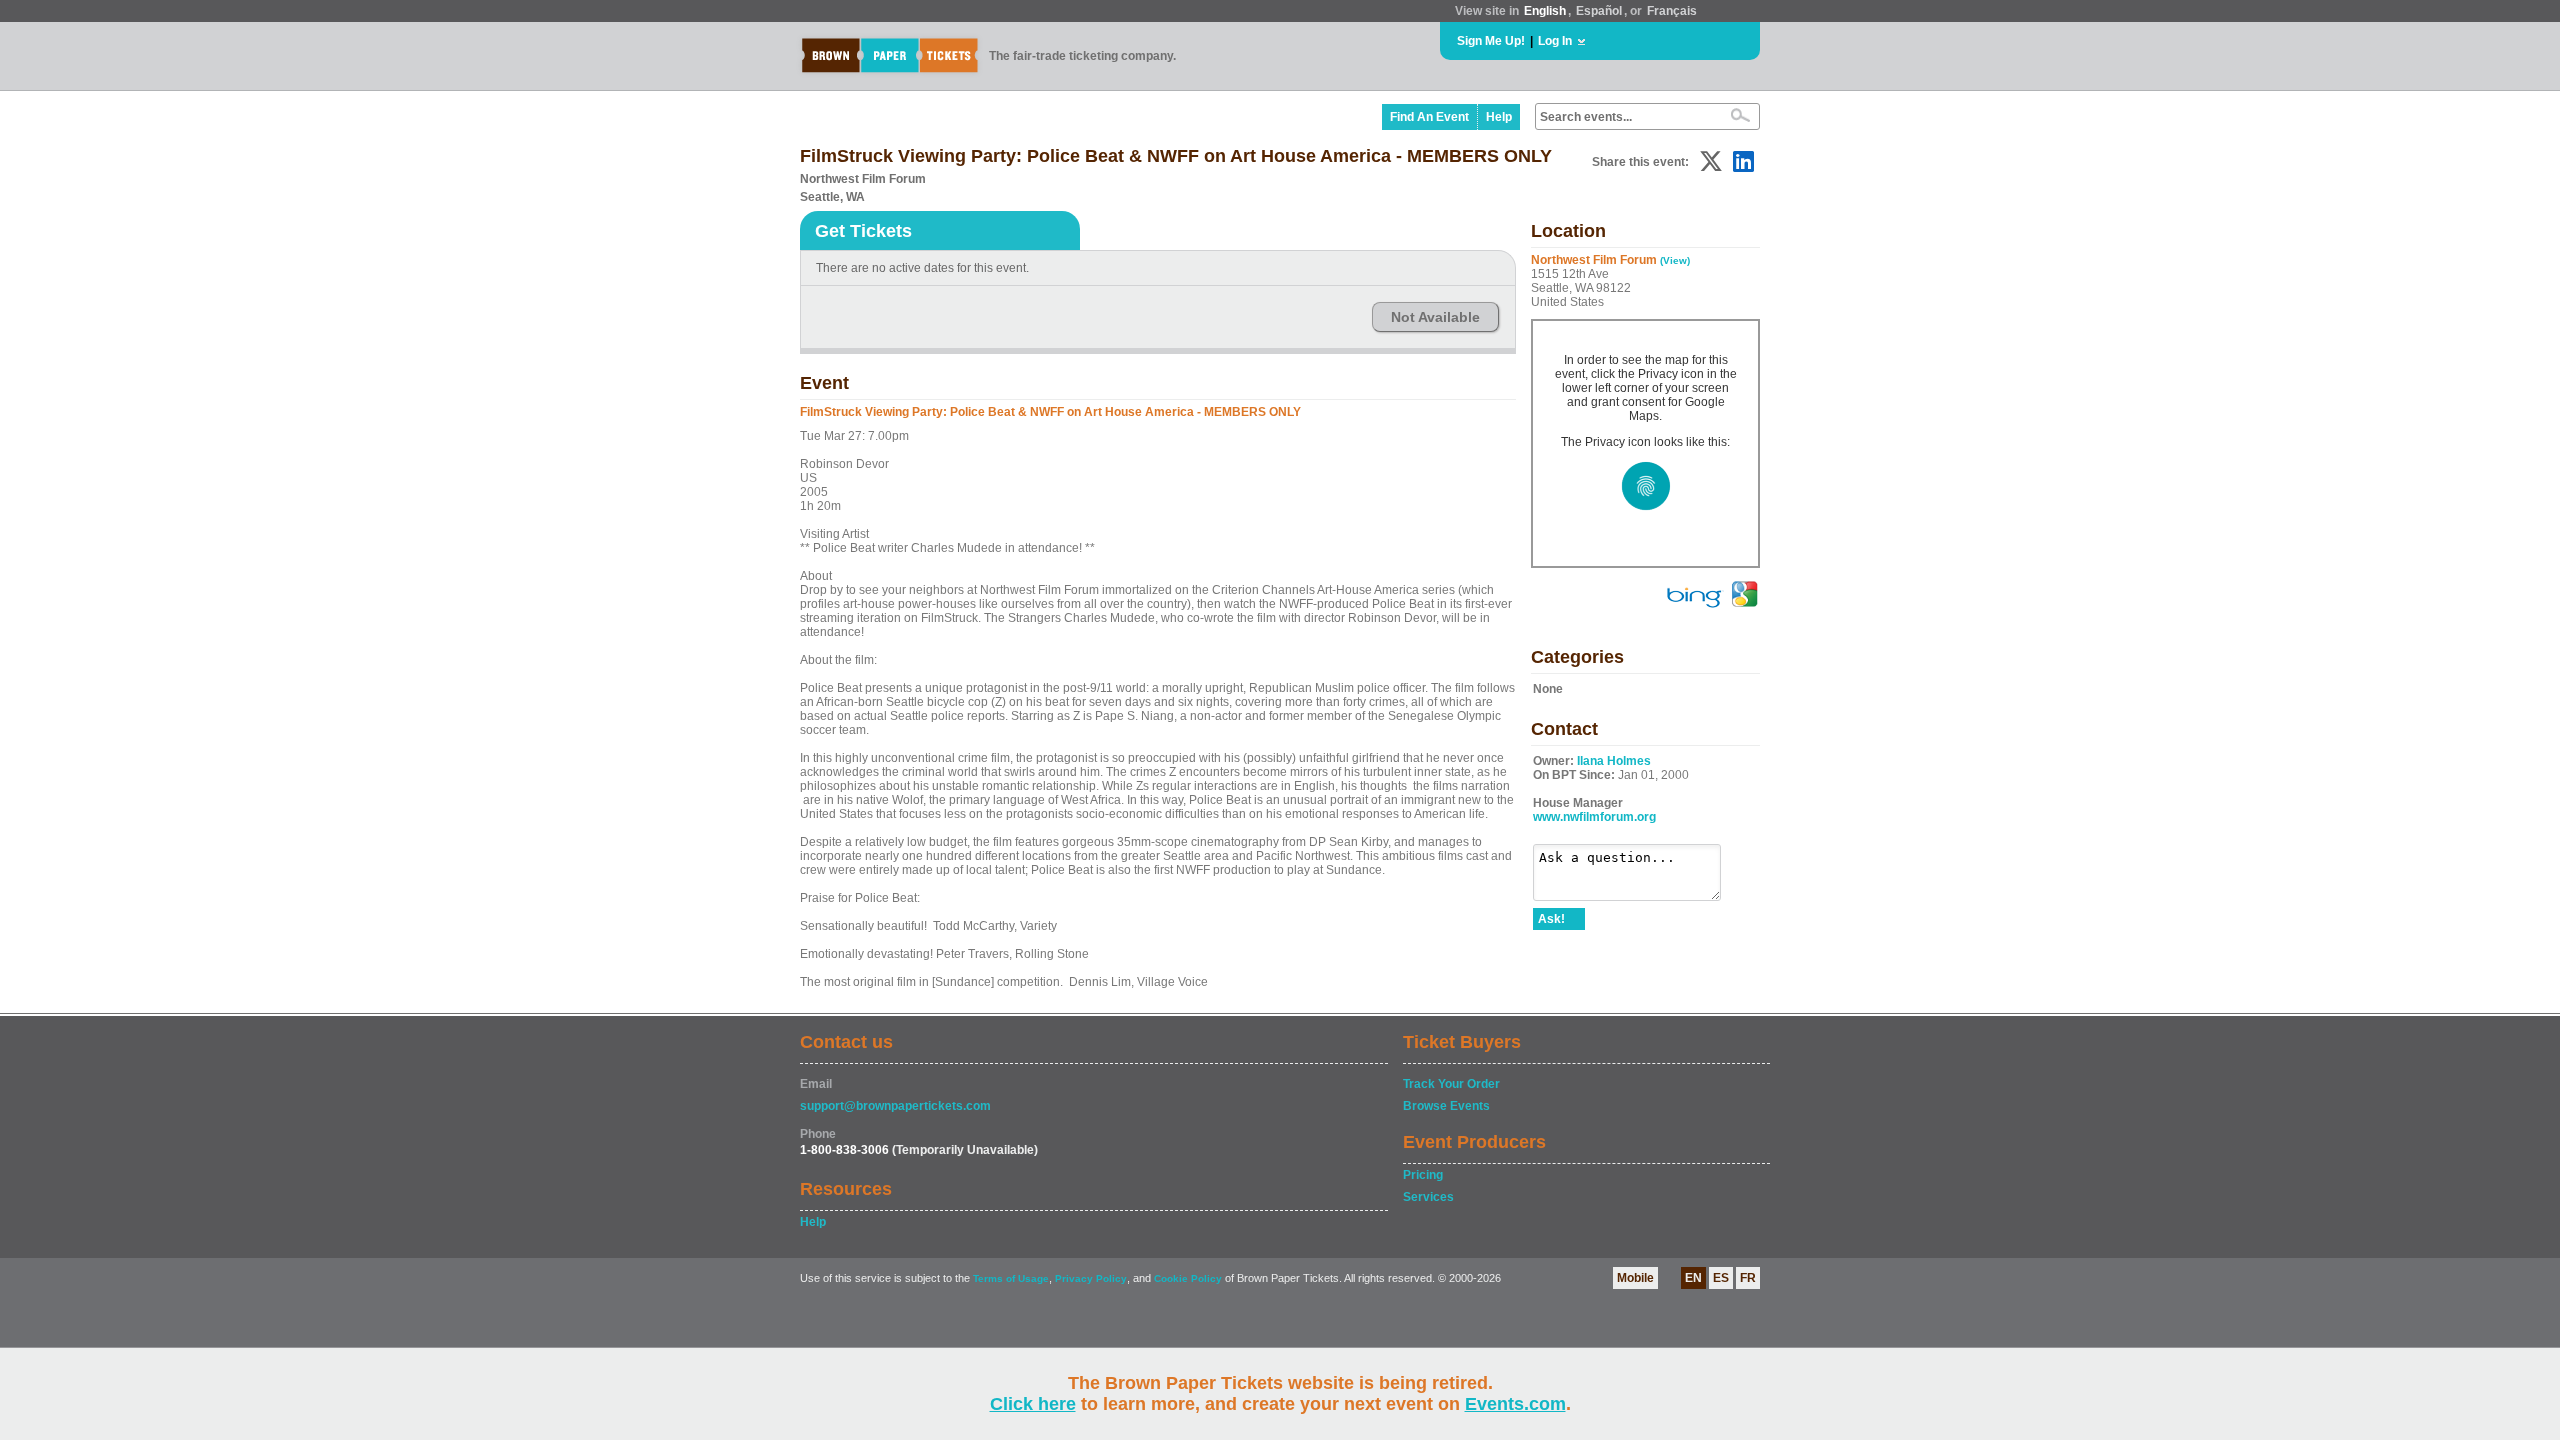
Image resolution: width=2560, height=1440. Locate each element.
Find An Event (1429, 117)
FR (1748, 1278)
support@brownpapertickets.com (895, 1106)
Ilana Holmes (1614, 761)
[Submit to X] (1711, 161)
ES (1721, 1278)
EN (1693, 1278)
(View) (1675, 260)
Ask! (1551, 919)
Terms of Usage (1011, 1278)
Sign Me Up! (1491, 41)
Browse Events (1446, 1106)
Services (1428, 1197)
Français (1672, 11)
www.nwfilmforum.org (1594, 817)
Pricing (1423, 1175)
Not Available (1435, 317)
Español (1599, 11)
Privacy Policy (1091, 1278)
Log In (1555, 41)
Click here (1033, 1404)
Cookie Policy (1188, 1278)
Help (1499, 117)
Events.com (1515, 1404)
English (1545, 11)
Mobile (1635, 1278)
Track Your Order (1451, 1084)
